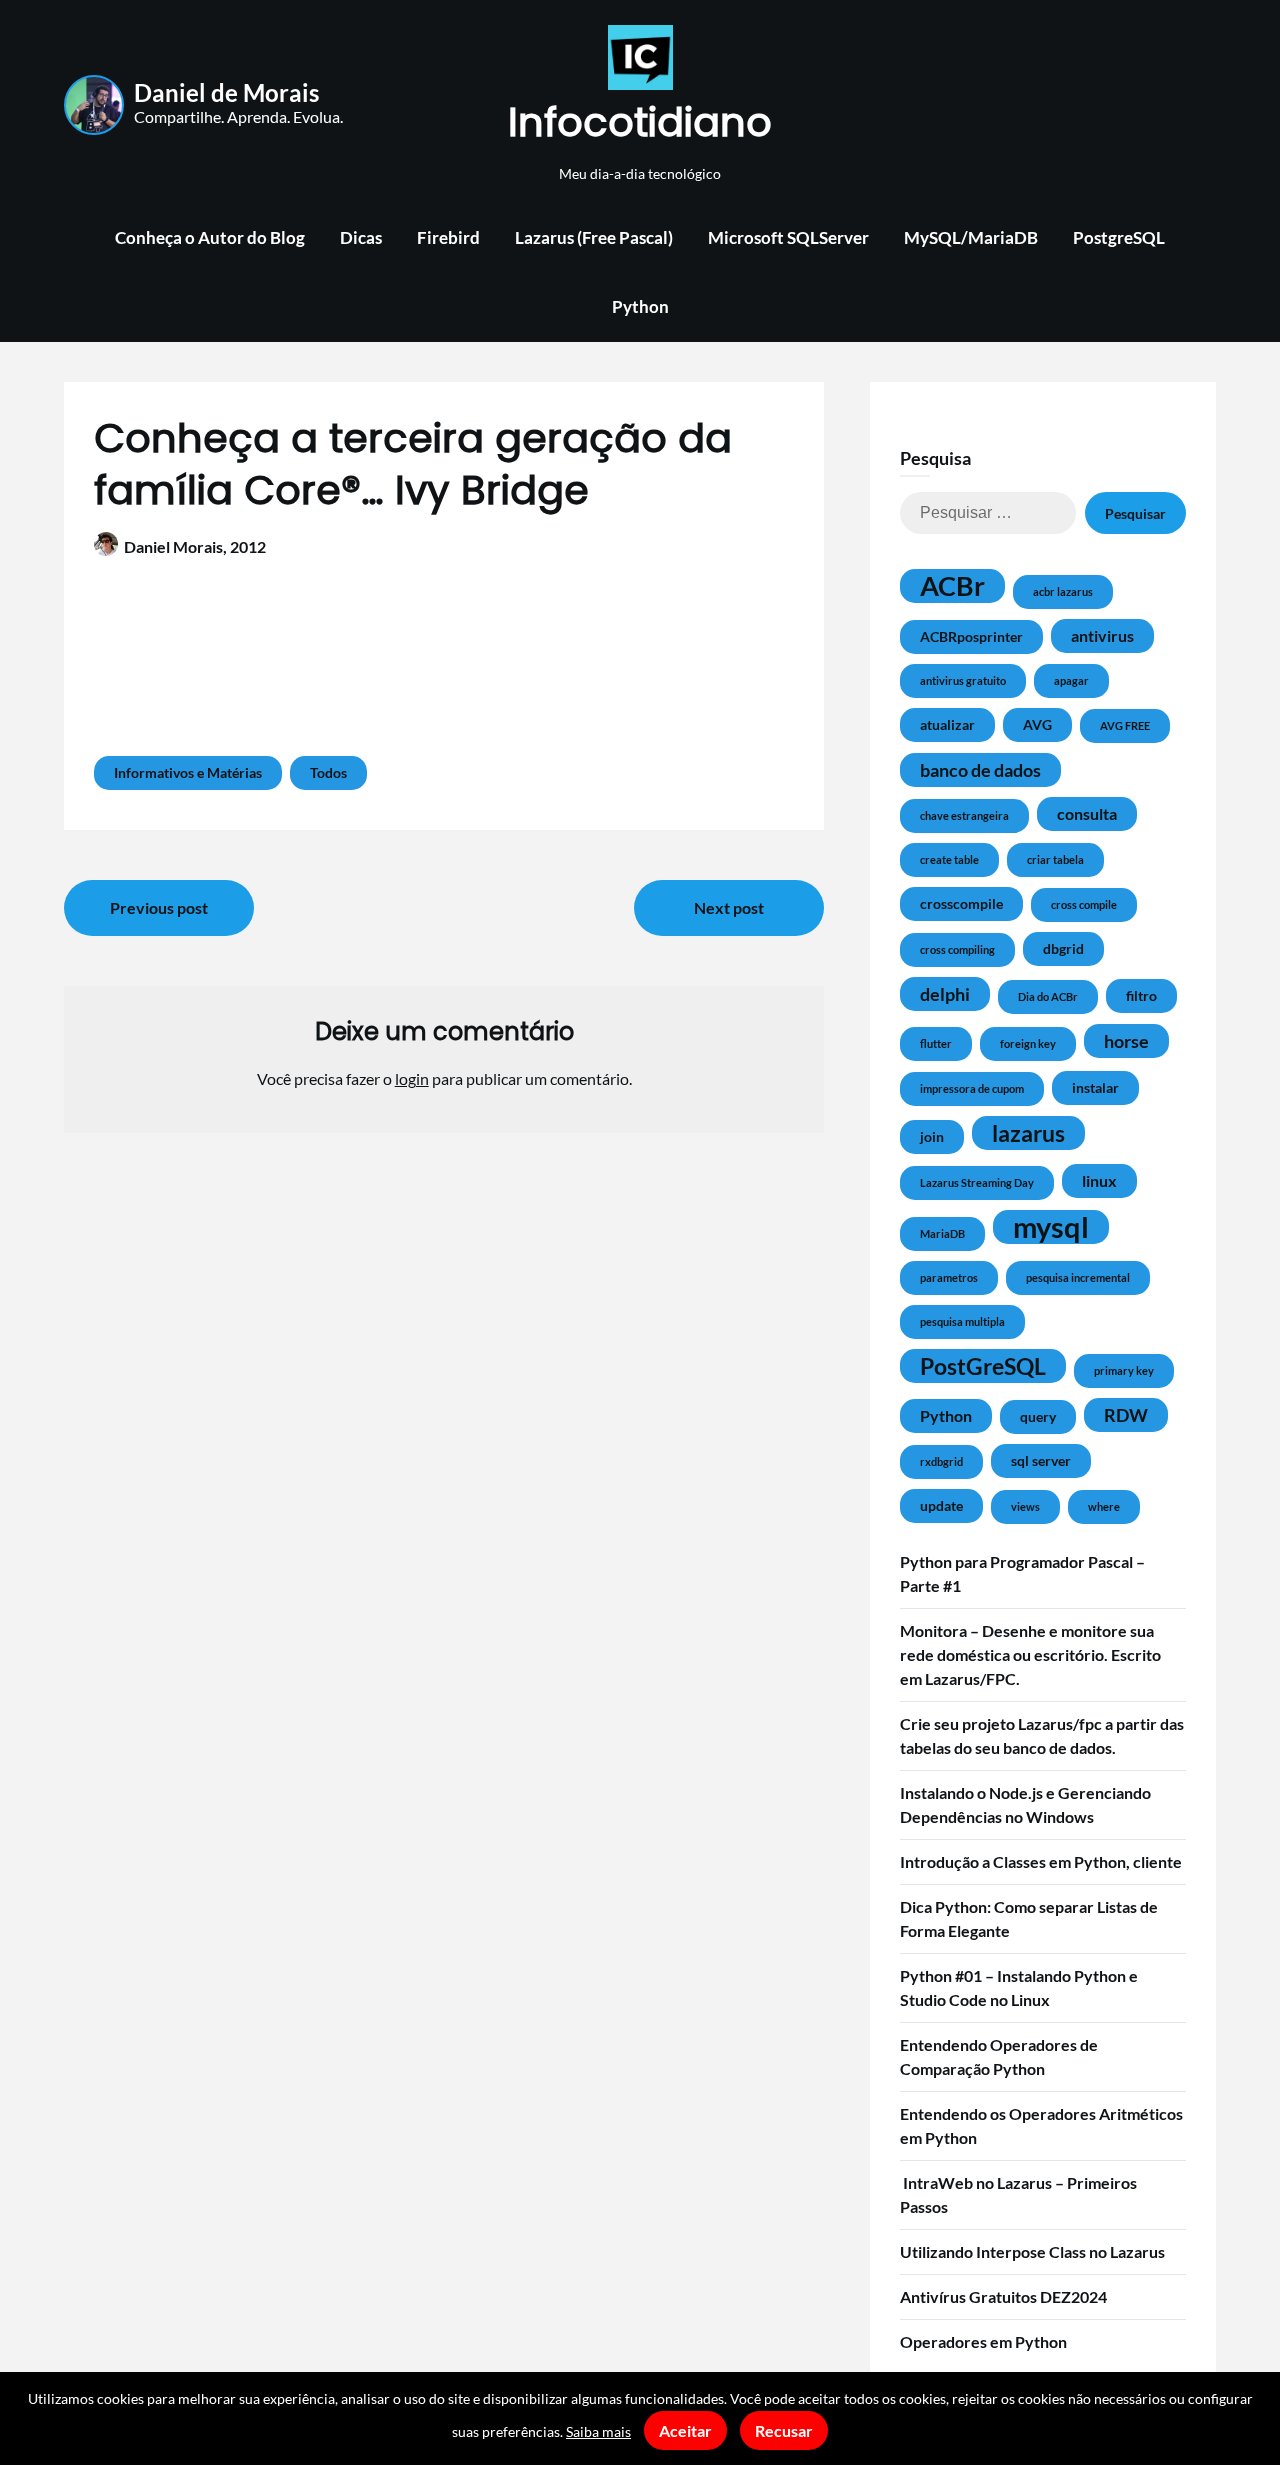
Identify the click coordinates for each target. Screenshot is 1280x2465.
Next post (729, 907)
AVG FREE (1125, 725)
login (412, 1078)
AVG (1037, 724)
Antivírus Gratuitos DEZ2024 (1003, 2296)
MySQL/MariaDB (971, 237)
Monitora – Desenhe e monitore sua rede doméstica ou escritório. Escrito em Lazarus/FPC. (1030, 1654)
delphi (945, 994)
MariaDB (942, 1233)
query (1038, 1416)
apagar (1071, 680)
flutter (936, 1043)
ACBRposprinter (971, 636)
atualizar (947, 724)
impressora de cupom (972, 1088)
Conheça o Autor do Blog (210, 237)
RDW (1126, 1415)
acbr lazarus (1063, 591)
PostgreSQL (1119, 237)
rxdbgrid (941, 1461)
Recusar (784, 2430)
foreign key (1028, 1043)
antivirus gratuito (963, 680)
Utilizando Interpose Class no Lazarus (1032, 2251)
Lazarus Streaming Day (977, 1182)
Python (640, 306)
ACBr (952, 586)
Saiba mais (598, 2431)
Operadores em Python (983, 2341)
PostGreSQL (983, 1366)
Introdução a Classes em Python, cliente (1041, 1861)
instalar (1095, 1087)
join (932, 1136)
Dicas (361, 237)
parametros (949, 1277)
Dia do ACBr (1048, 996)
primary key (1124, 1370)
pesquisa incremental (1078, 1277)
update (941, 1505)
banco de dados (980, 770)
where (1104, 1506)
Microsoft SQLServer (788, 237)
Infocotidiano (640, 122)
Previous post (159, 907)
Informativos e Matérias (188, 772)
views (1025, 1506)
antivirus (1102, 635)
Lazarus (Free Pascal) (594, 237)
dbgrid (1063, 948)
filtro (1141, 995)
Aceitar (685, 2430)
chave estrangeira (964, 815)
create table (949, 859)
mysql (1051, 1227)
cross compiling (957, 949)
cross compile (1084, 904)
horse (1126, 1041)
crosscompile (961, 903)
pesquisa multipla (962, 1321)
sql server (1041, 1460)
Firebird (448, 237)
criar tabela (1055, 859)
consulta (1087, 813)
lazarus (1028, 1133)
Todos (328, 772)
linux (1099, 1180)
